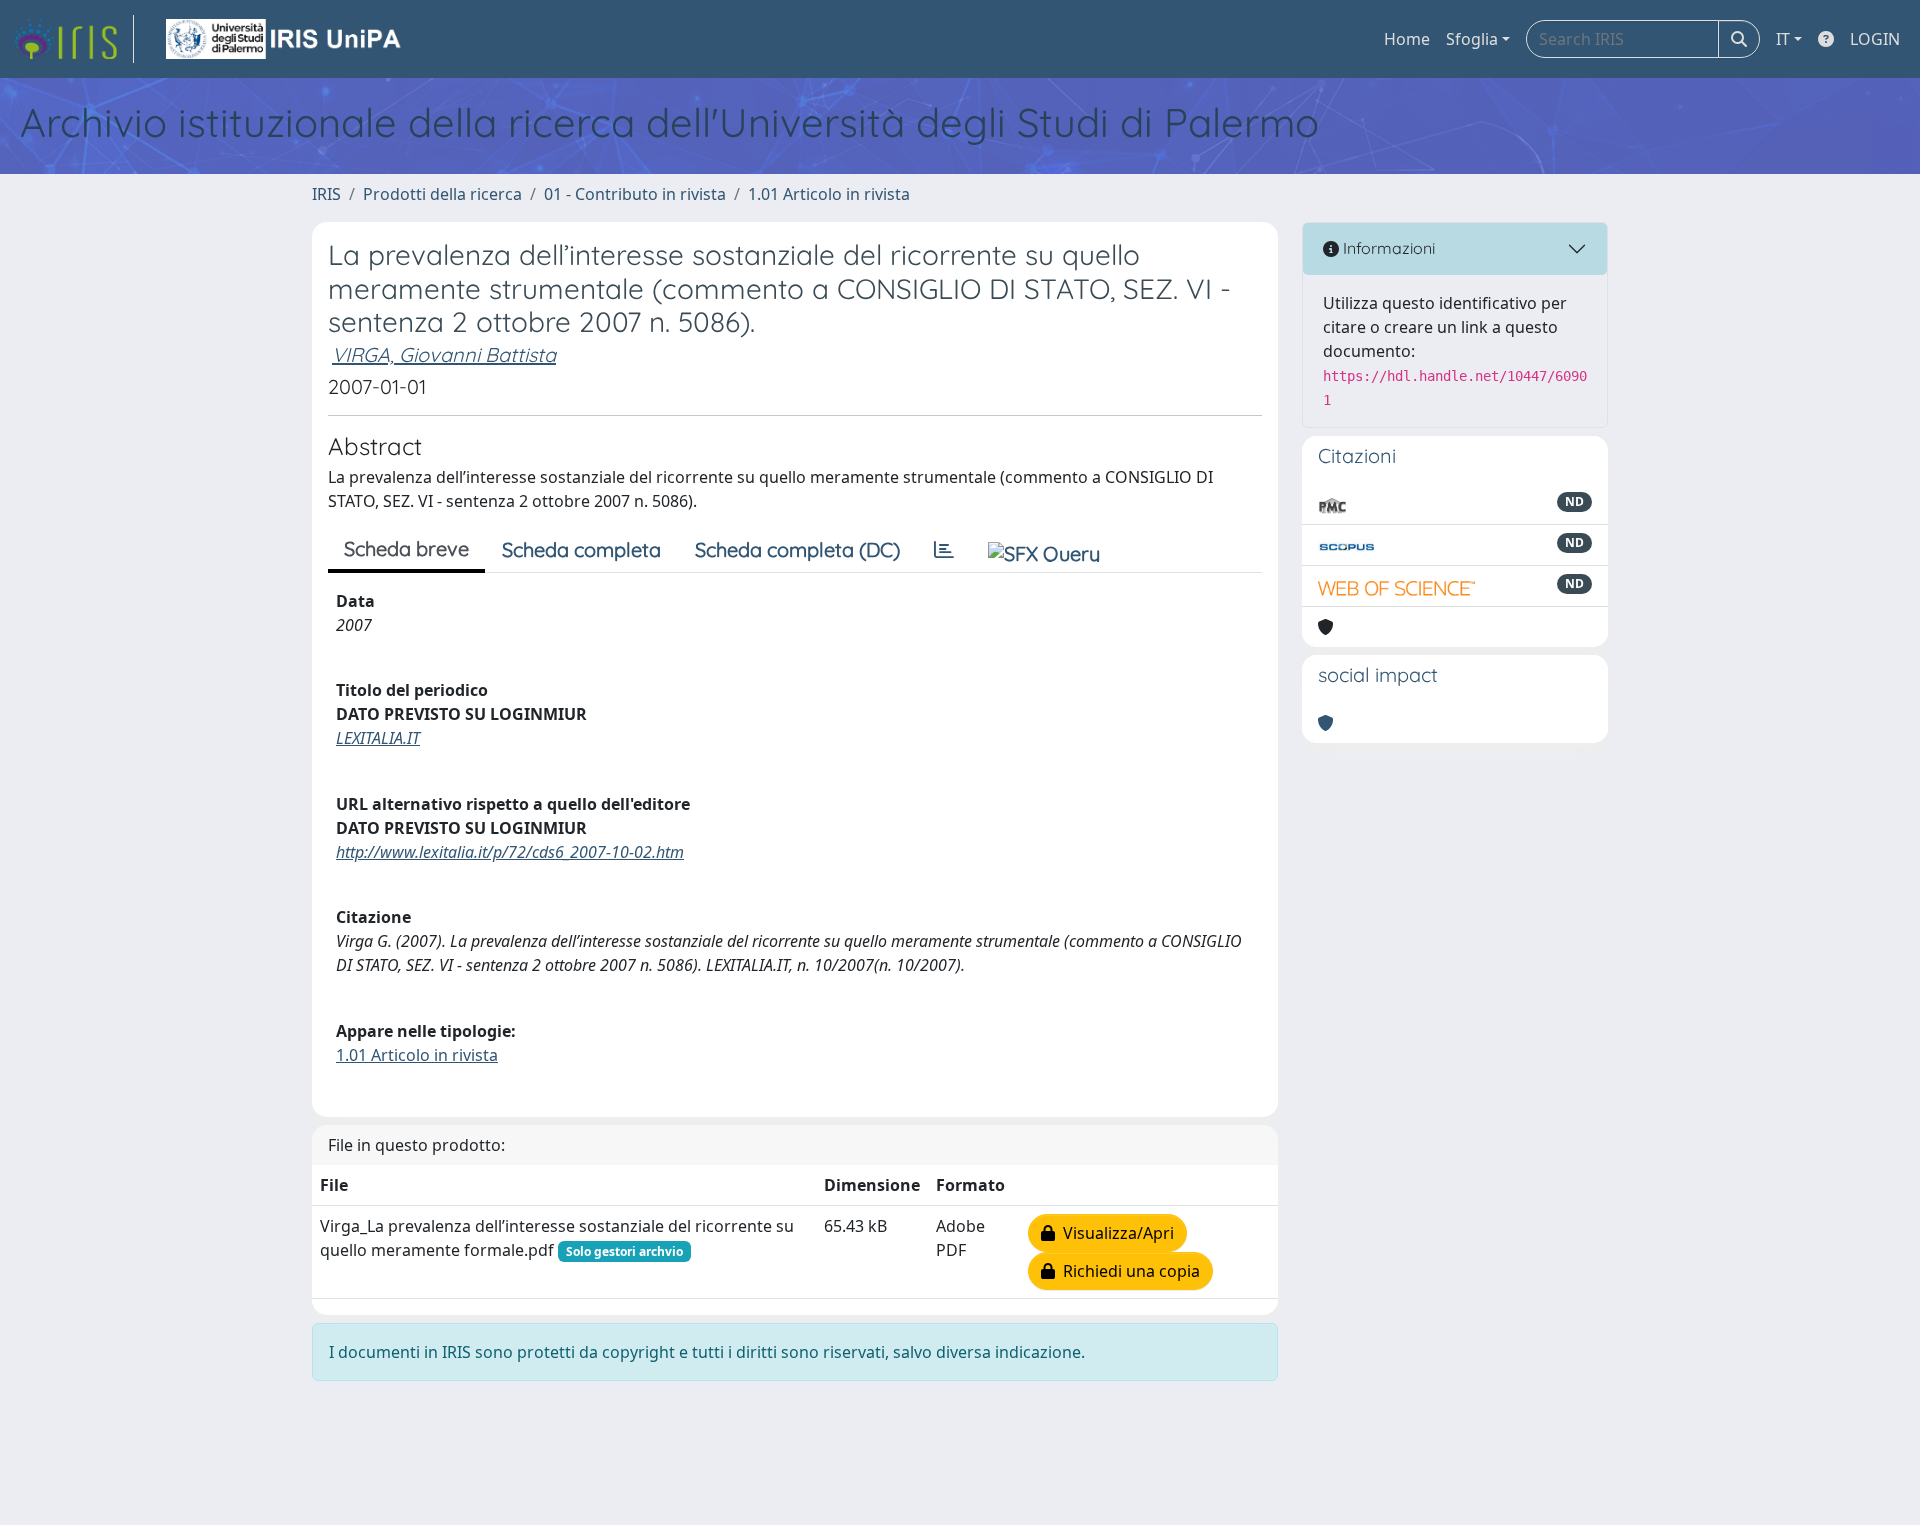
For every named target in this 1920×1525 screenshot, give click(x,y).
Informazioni (1387, 248)
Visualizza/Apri (1114, 1233)
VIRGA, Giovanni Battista (444, 354)
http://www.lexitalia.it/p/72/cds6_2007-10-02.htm (510, 852)
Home (1407, 39)
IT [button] (1783, 39)
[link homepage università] (285, 39)
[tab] (944, 550)
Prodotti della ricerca (442, 194)
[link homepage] (73, 39)
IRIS (326, 194)
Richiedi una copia (1127, 1271)
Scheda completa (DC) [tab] (797, 549)
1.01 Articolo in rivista (829, 194)
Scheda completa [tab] (581, 549)
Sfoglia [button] (1472, 39)
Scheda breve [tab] (406, 548)
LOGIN (1875, 39)
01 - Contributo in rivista (635, 194)
